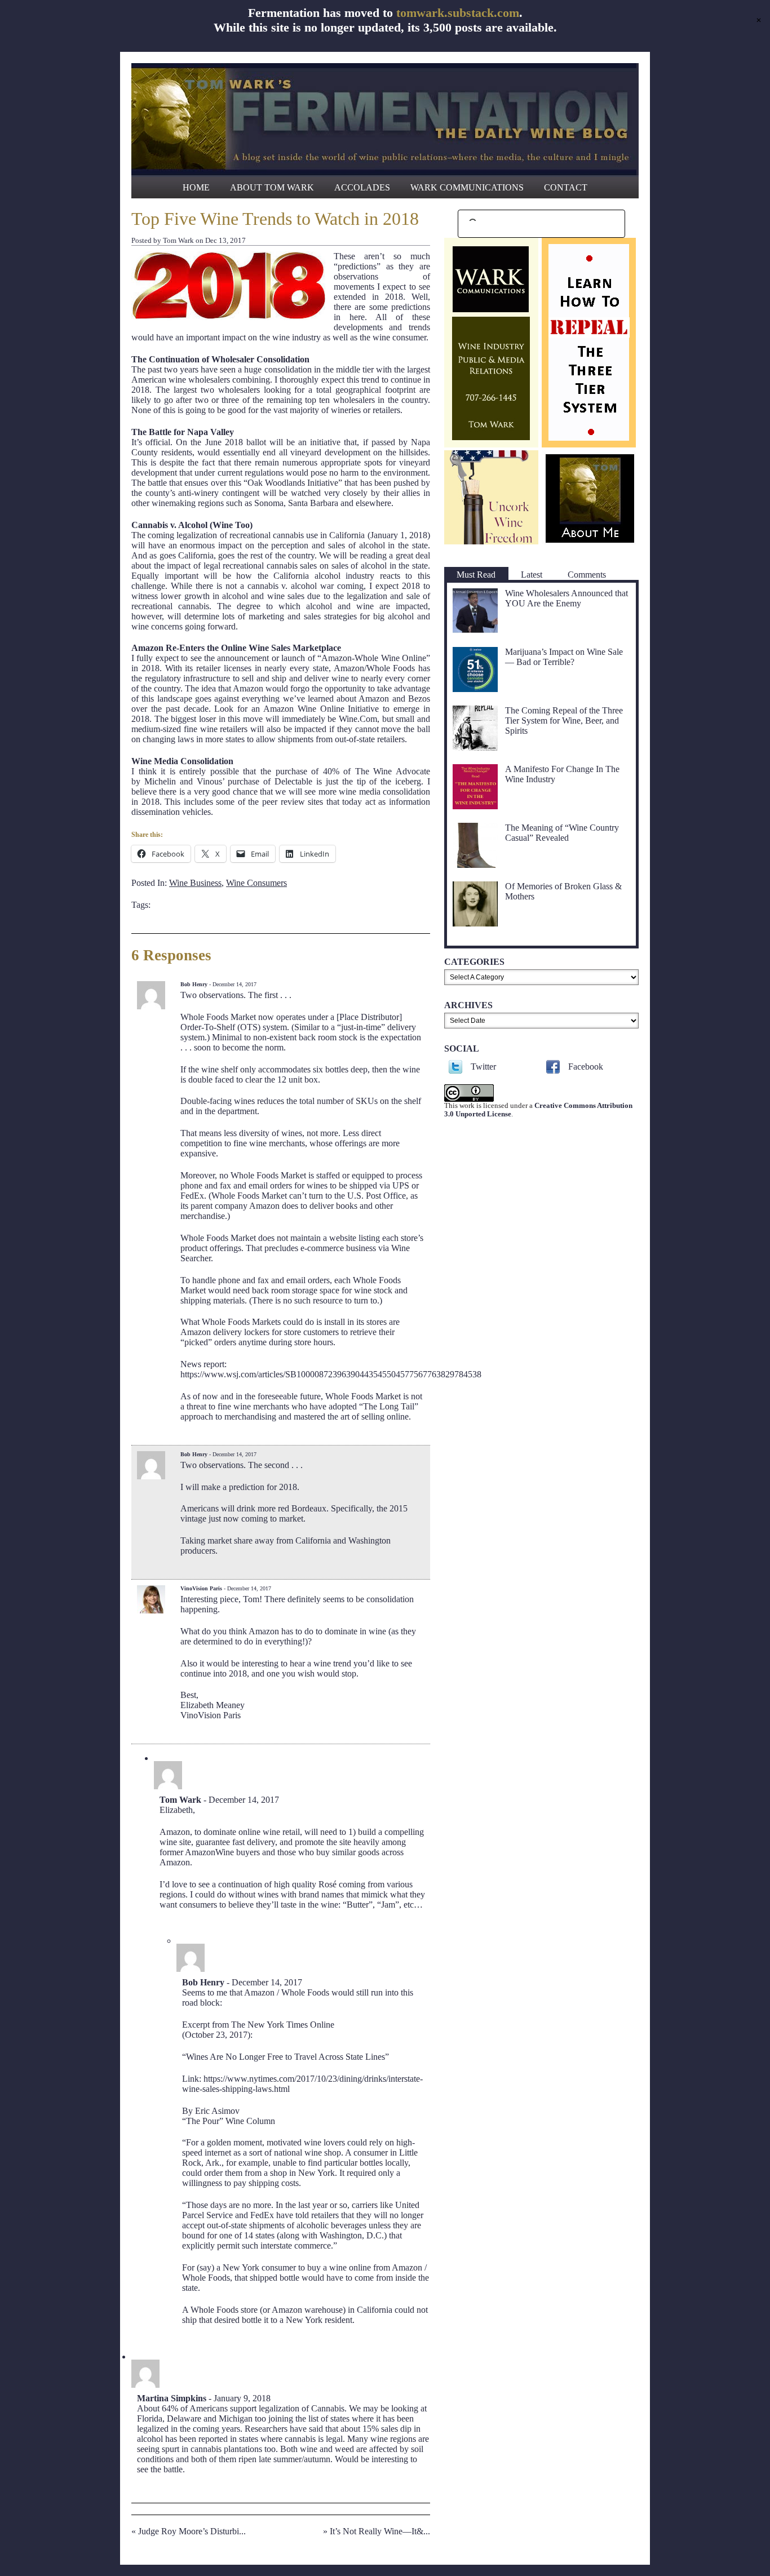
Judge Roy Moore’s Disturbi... (192, 2531)
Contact (566, 187)
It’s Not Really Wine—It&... (380, 2531)
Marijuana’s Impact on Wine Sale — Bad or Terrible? (564, 657)
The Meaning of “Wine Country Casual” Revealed (562, 833)
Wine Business (195, 883)
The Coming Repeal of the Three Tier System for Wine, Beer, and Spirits (564, 721)
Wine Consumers (256, 883)
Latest (532, 575)
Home (196, 187)
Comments (587, 575)
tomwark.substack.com (458, 13)
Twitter (483, 1067)
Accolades (362, 187)
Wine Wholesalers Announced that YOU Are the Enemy (567, 598)
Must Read (476, 575)
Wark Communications (467, 187)
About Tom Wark (272, 187)
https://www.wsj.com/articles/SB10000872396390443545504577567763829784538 (331, 1374)
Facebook (586, 1067)
